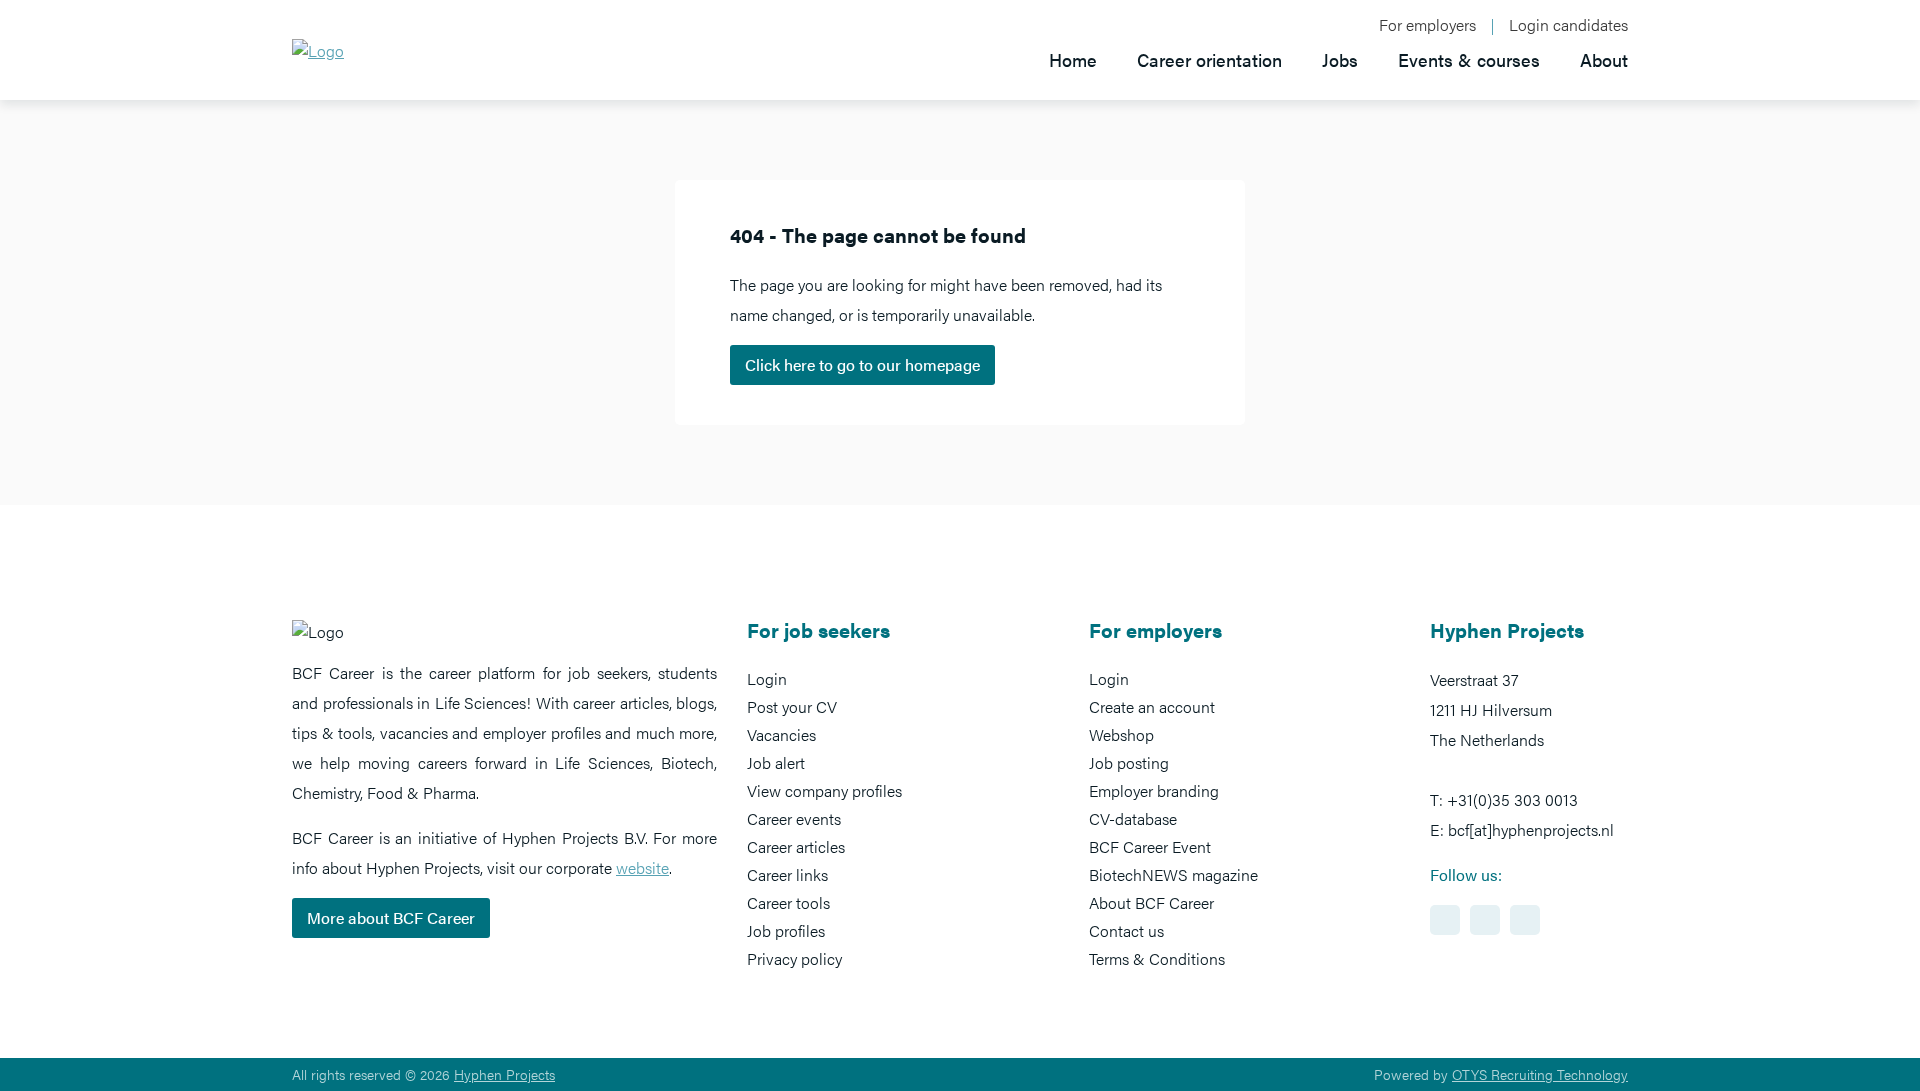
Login (767, 678)
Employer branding (1154, 790)
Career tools (788, 902)
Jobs (1340, 59)
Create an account (1152, 706)
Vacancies (781, 734)
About (1604, 59)
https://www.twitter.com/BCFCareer (1525, 920)
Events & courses (1469, 59)
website (642, 867)
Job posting (1129, 762)
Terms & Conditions (1157, 958)
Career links (787, 874)
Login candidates (1568, 25)
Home (1073, 59)
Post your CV (792, 706)
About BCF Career (1151, 902)
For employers (1427, 25)
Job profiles (786, 930)
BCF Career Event (1150, 846)
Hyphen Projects (504, 1074)
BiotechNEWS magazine (1173, 874)
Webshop (1121, 734)
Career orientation (1209, 59)
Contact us (1126, 930)
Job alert (776, 762)
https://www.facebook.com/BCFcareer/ (1485, 920)
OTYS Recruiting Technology (1540, 1074)
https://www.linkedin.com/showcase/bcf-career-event (1445, 920)
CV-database (1133, 818)
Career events (794, 818)
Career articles (796, 846)
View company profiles (824, 790)
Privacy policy (794, 958)
